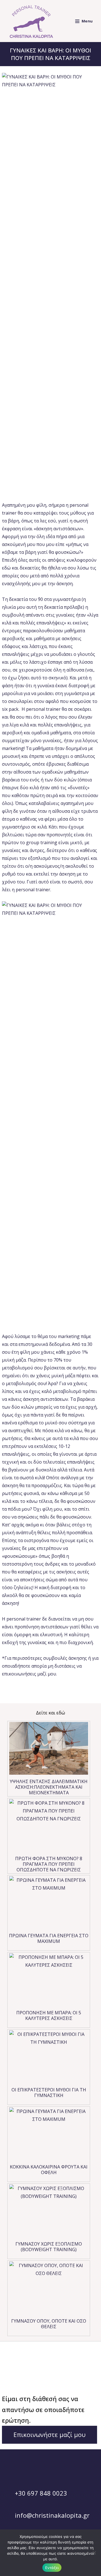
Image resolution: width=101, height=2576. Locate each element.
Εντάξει (52, 2568)
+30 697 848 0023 (40, 2493)
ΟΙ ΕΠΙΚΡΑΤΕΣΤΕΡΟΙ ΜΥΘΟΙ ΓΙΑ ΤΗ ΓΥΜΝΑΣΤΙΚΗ (49, 2093)
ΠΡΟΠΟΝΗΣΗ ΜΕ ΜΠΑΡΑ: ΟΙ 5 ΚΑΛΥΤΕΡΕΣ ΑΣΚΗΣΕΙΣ (49, 2015)
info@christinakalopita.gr (51, 2515)
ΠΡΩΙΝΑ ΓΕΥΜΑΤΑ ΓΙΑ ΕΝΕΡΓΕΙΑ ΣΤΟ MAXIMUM (49, 1938)
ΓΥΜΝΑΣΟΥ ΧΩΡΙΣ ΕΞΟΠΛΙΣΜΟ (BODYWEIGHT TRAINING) (49, 2247)
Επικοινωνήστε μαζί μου (50, 2434)
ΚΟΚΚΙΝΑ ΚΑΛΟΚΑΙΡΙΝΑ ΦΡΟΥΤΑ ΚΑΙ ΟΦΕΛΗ (49, 2170)
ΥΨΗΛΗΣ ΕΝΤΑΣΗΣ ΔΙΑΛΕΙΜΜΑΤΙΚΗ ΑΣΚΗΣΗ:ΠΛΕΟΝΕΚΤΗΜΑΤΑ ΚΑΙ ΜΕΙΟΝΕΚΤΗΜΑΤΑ (49, 1787)
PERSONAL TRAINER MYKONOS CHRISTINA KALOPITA (43, 2365)
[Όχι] (94, 2553)
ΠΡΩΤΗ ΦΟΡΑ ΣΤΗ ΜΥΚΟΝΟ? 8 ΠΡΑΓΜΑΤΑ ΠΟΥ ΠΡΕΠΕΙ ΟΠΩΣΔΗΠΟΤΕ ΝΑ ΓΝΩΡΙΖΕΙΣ (49, 1864)
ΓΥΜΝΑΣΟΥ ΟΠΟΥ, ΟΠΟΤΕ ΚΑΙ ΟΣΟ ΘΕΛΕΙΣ (49, 2324)
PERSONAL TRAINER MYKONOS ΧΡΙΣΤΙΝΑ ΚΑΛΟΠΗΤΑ (43, 2380)
